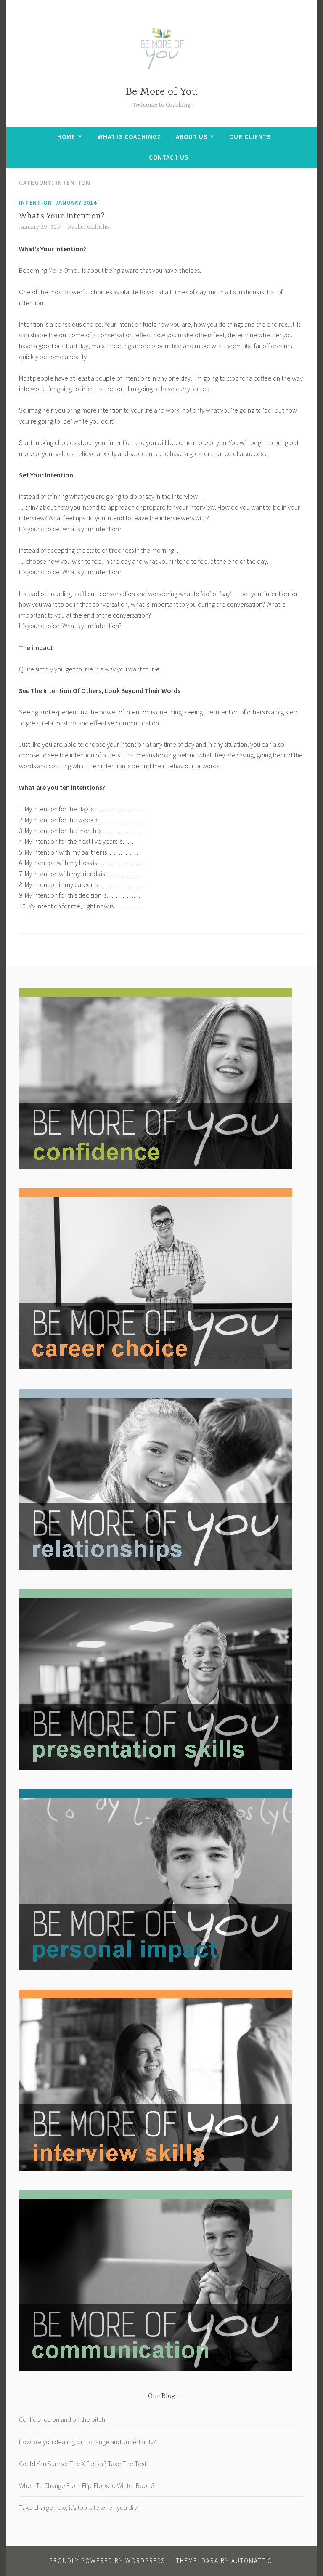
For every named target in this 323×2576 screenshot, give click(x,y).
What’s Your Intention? (62, 216)
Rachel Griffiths (88, 227)
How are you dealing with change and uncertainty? (87, 2442)
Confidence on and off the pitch (62, 2419)
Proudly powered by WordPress (107, 2561)
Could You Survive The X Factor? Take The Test (83, 2464)
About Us (192, 137)
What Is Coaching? (129, 137)
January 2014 (76, 202)
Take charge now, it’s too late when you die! (79, 2507)
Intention (36, 202)
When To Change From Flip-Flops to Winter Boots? (87, 2485)
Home (66, 137)
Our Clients (250, 137)
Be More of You (161, 92)
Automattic (252, 2561)
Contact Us (169, 157)
